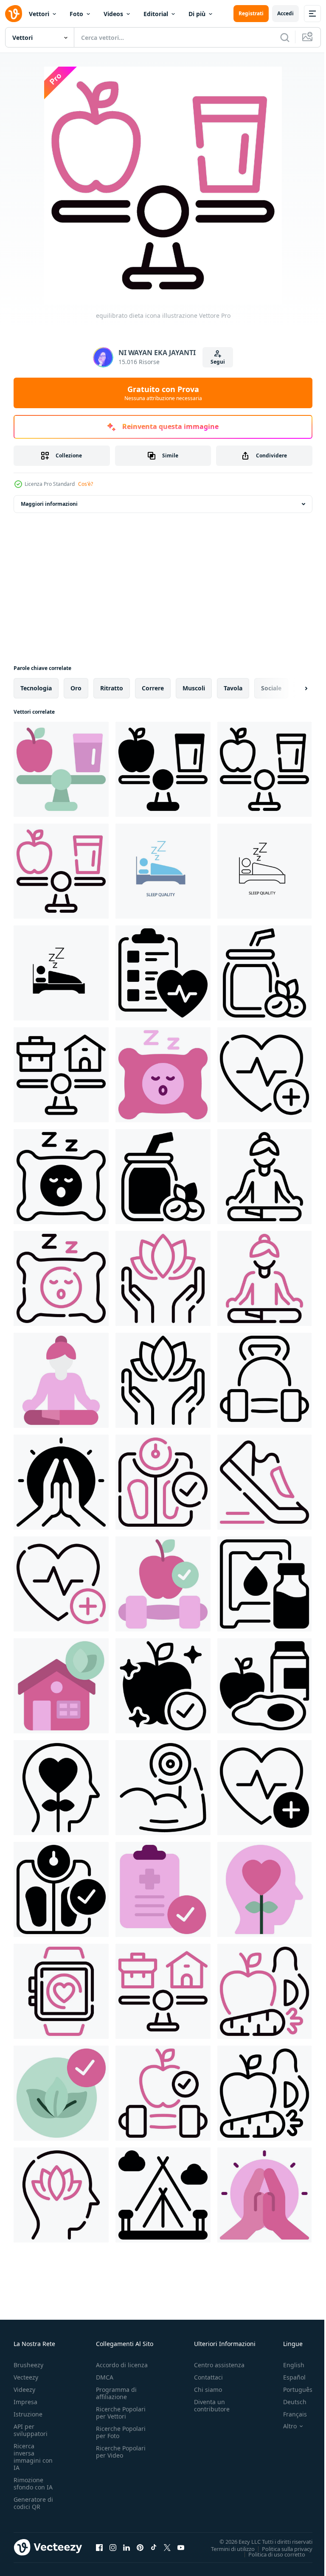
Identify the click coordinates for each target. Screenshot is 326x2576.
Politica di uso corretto (270, 2554)
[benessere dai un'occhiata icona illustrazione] (163, 973)
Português (291, 2390)
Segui (218, 362)
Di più (197, 14)
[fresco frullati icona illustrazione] (264, 973)
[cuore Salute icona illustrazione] (264, 1075)
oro (76, 688)
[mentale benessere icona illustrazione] (61, 1788)
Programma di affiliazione (116, 2393)
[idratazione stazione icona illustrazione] (264, 1584)
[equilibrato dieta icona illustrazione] (61, 769)
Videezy (24, 2390)
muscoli (194, 688)
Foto (76, 14)
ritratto (112, 688)
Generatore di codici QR (33, 2503)
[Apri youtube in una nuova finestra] (181, 2547)
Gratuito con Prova (163, 393)
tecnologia (36, 688)
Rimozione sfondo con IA (33, 2483)
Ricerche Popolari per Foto (121, 2432)
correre (153, 688)
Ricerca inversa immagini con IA (33, 2457)
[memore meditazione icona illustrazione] (61, 1482)
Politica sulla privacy (281, 2548)
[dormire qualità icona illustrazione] (163, 1075)
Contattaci (208, 2377)
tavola (233, 688)
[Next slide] (292, 688)
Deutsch (288, 2402)
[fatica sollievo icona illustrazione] (61, 2195)
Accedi (285, 13)
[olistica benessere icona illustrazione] (163, 1278)
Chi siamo (208, 2390)
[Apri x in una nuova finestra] (167, 2547)
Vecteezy (26, 2377)
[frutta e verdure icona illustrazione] (264, 1991)
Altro (284, 2426)
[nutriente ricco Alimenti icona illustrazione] (264, 1686)
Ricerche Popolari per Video (121, 2452)
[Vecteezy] (14, 14)
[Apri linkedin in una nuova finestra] (126, 2547)
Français (289, 2414)
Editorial (156, 14)
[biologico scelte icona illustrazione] (61, 2093)
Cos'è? (86, 484)
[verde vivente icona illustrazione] (61, 1686)
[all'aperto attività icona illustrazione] (163, 2195)
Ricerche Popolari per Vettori (121, 2413)
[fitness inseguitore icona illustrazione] (61, 1991)
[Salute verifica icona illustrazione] (163, 1889)
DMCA (105, 2377)
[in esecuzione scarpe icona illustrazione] (264, 1482)
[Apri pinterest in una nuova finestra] (140, 2547)
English (287, 2365)
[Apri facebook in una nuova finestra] (99, 2547)
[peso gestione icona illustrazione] (163, 1482)
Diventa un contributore (212, 2405)
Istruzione (28, 2414)
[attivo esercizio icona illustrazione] (163, 1788)
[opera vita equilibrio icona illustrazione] (61, 1075)
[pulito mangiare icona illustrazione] (163, 1686)
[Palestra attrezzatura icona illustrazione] (264, 1380)
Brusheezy (28, 2365)
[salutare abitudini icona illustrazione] (163, 1584)
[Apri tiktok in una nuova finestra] (154, 2547)
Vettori (39, 14)
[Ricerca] (285, 37)
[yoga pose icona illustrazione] (264, 1177)
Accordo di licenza (122, 2365)
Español (288, 2377)
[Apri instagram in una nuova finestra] (113, 2547)
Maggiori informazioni (49, 504)
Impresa (25, 2402)
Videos (113, 14)
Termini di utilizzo (226, 2548)
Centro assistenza (219, 2365)
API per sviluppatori (31, 2430)
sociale (271, 688)
